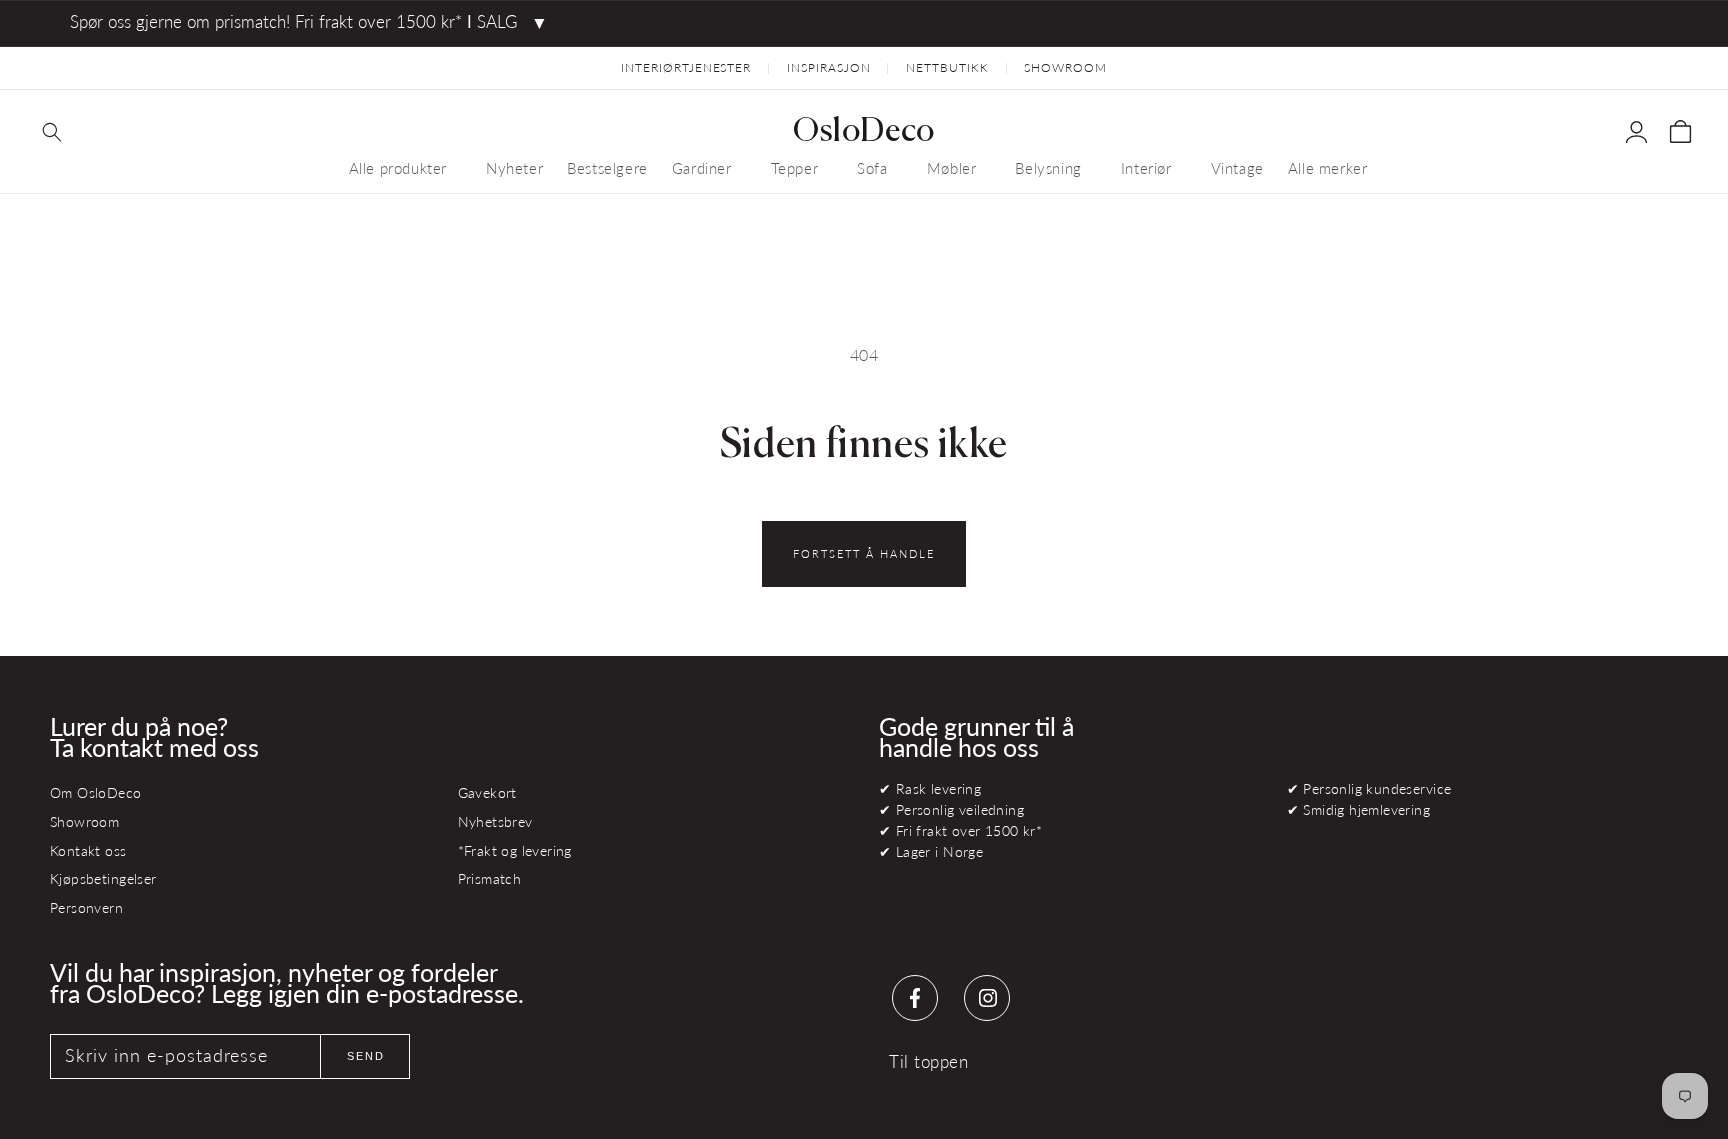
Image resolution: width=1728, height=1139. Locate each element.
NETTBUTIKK (947, 67)
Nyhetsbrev (495, 821)
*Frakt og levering (515, 850)
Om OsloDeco (96, 792)
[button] (52, 132)
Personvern (86, 907)
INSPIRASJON (829, 67)
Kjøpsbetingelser (103, 878)
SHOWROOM (1065, 67)
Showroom (84, 821)
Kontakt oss (88, 850)
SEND (366, 1056)
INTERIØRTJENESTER (686, 67)
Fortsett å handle (864, 553)
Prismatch (490, 878)
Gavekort (487, 792)
